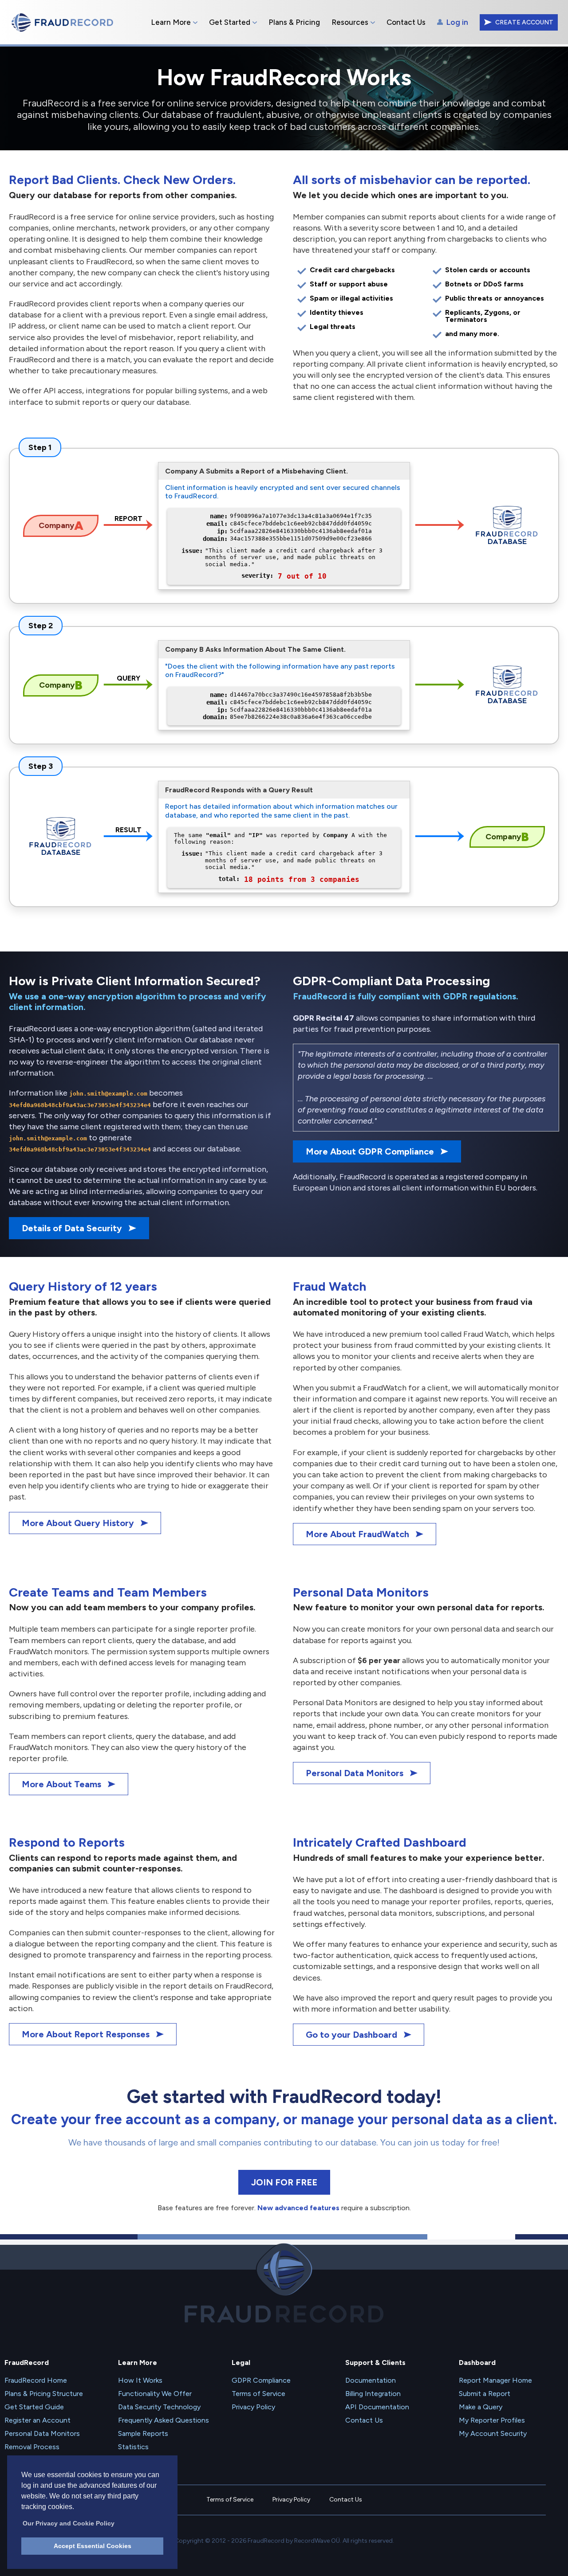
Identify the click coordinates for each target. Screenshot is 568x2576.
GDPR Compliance (261, 2380)
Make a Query (481, 2407)
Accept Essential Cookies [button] (93, 2546)
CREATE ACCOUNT (524, 22)
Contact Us (406, 22)
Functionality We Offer (155, 2394)
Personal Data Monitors (355, 1773)
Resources (350, 22)
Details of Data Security (72, 1228)
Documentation (371, 2380)
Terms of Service (258, 2394)
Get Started (230, 22)
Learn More (171, 22)
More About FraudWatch (357, 1534)
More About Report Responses (86, 2034)
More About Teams (61, 1784)
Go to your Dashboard (351, 2035)
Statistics (133, 2447)
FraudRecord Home (36, 2380)
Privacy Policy (253, 2407)
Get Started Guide (34, 2407)
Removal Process (32, 2447)
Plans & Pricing (294, 22)
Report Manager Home (495, 2380)
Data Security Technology (159, 2407)
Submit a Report (485, 2394)
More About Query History (78, 1523)
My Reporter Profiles (492, 2420)
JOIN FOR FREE (284, 2182)
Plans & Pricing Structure (44, 2394)
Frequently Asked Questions (164, 2420)
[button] (69, 2521)
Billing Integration (373, 2394)
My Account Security (493, 2433)
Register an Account (37, 2420)
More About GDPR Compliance (370, 1151)
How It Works (140, 2380)
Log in (457, 22)
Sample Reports (143, 2433)
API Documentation (377, 2407)
